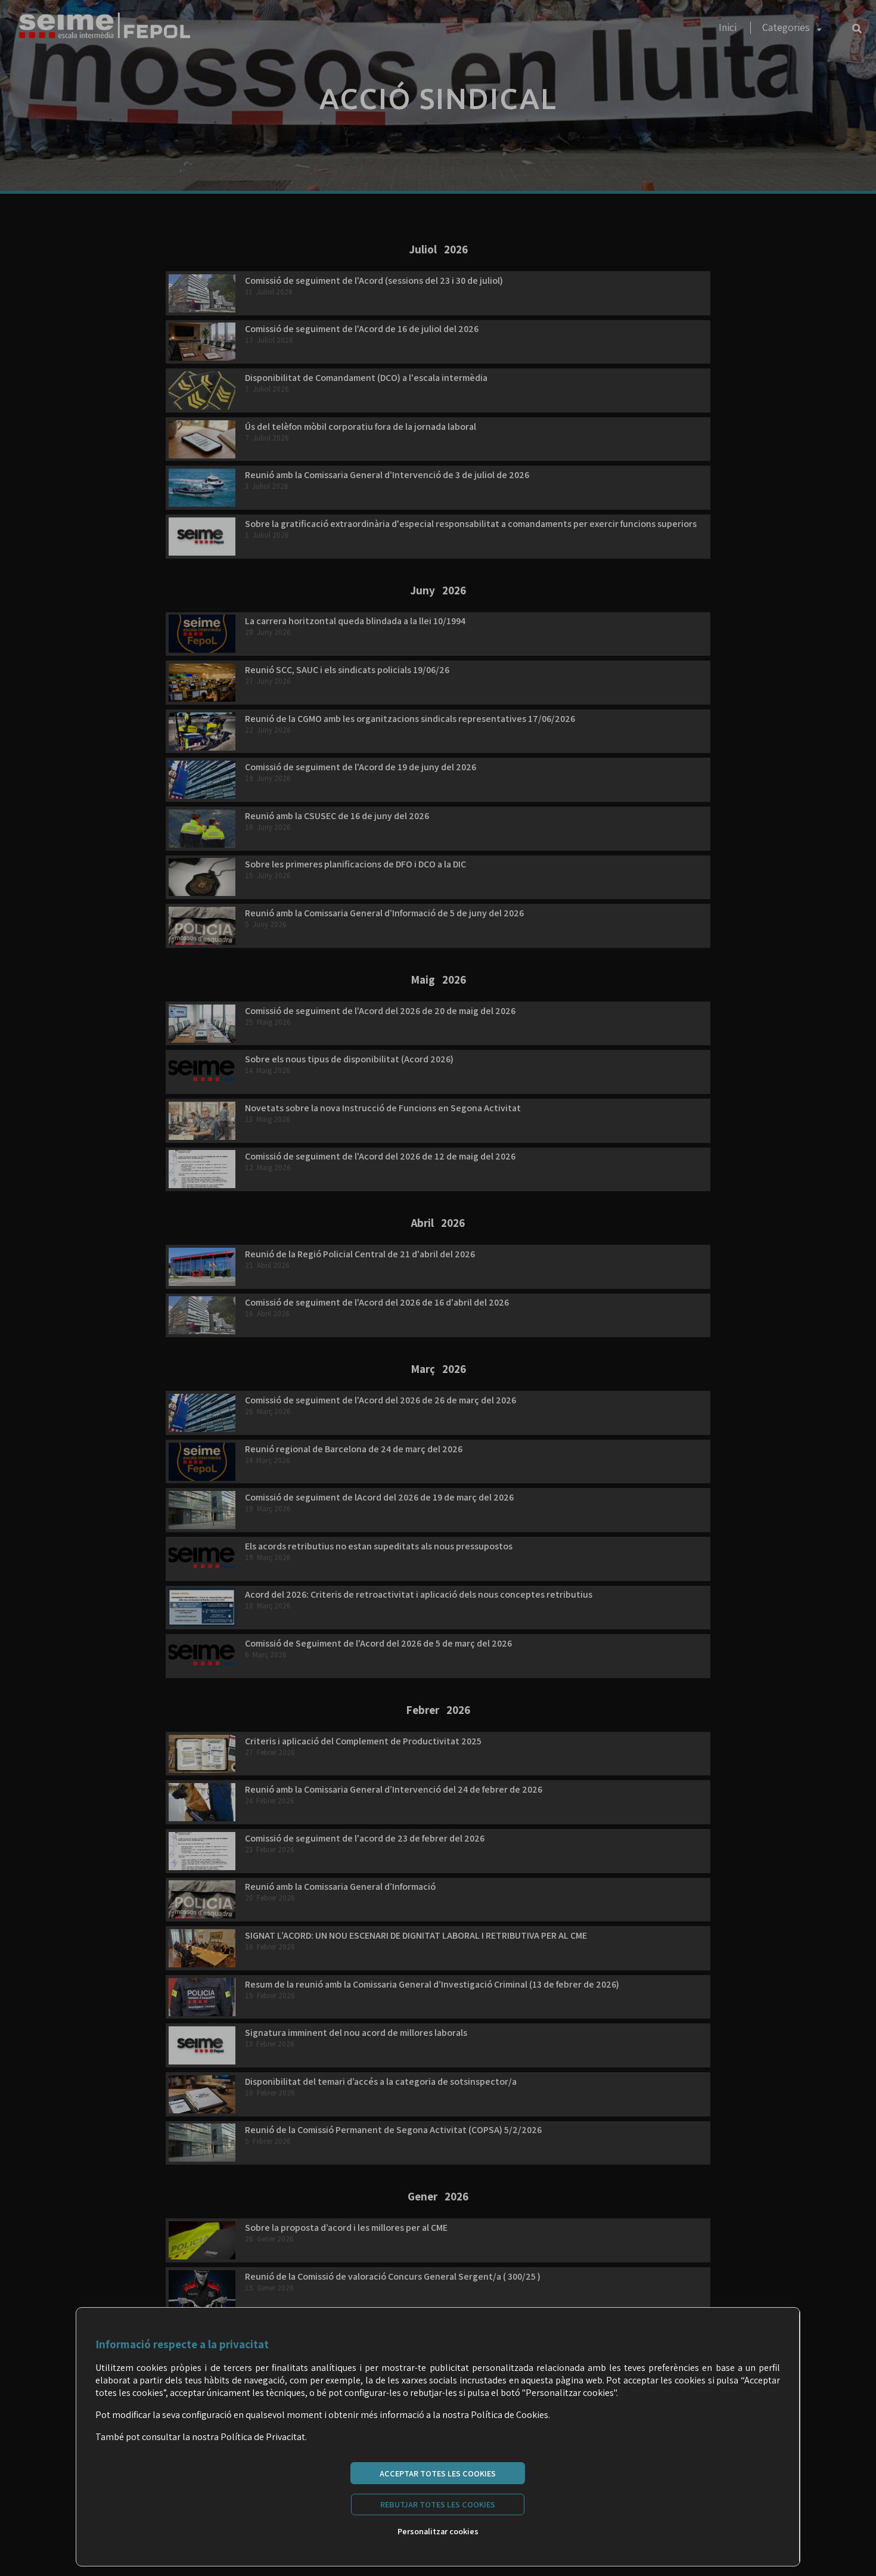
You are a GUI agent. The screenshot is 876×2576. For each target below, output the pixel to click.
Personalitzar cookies (438, 2531)
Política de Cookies (510, 2415)
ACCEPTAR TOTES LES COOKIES (438, 2473)
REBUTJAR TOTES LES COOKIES (438, 2504)
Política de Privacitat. (264, 2437)
